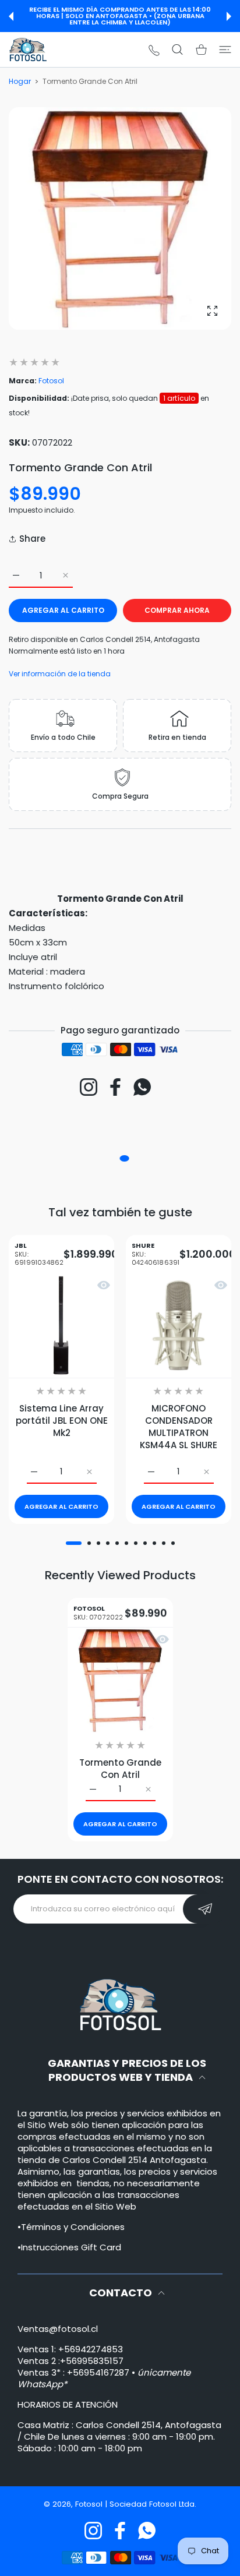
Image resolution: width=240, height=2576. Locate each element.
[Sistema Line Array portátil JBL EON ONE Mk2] (61, 1326)
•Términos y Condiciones (71, 2227)
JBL (39, 1255)
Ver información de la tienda (60, 674)
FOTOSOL (98, 1612)
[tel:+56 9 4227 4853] (154, 50)
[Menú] (225, 50)
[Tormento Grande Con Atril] (120, 1680)
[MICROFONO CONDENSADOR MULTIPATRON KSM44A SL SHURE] (179, 1326)
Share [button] (32, 539)
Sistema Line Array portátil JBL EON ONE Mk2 (62, 1421)
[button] (11, 16)
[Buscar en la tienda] (177, 50)
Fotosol (51, 381)
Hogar (20, 81)
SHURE (156, 1255)
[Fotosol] (28, 50)
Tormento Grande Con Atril (120, 1769)
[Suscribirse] (205, 1909)
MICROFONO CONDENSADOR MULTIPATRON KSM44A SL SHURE (179, 1427)
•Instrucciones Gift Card (69, 2247)
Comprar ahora (177, 610)
